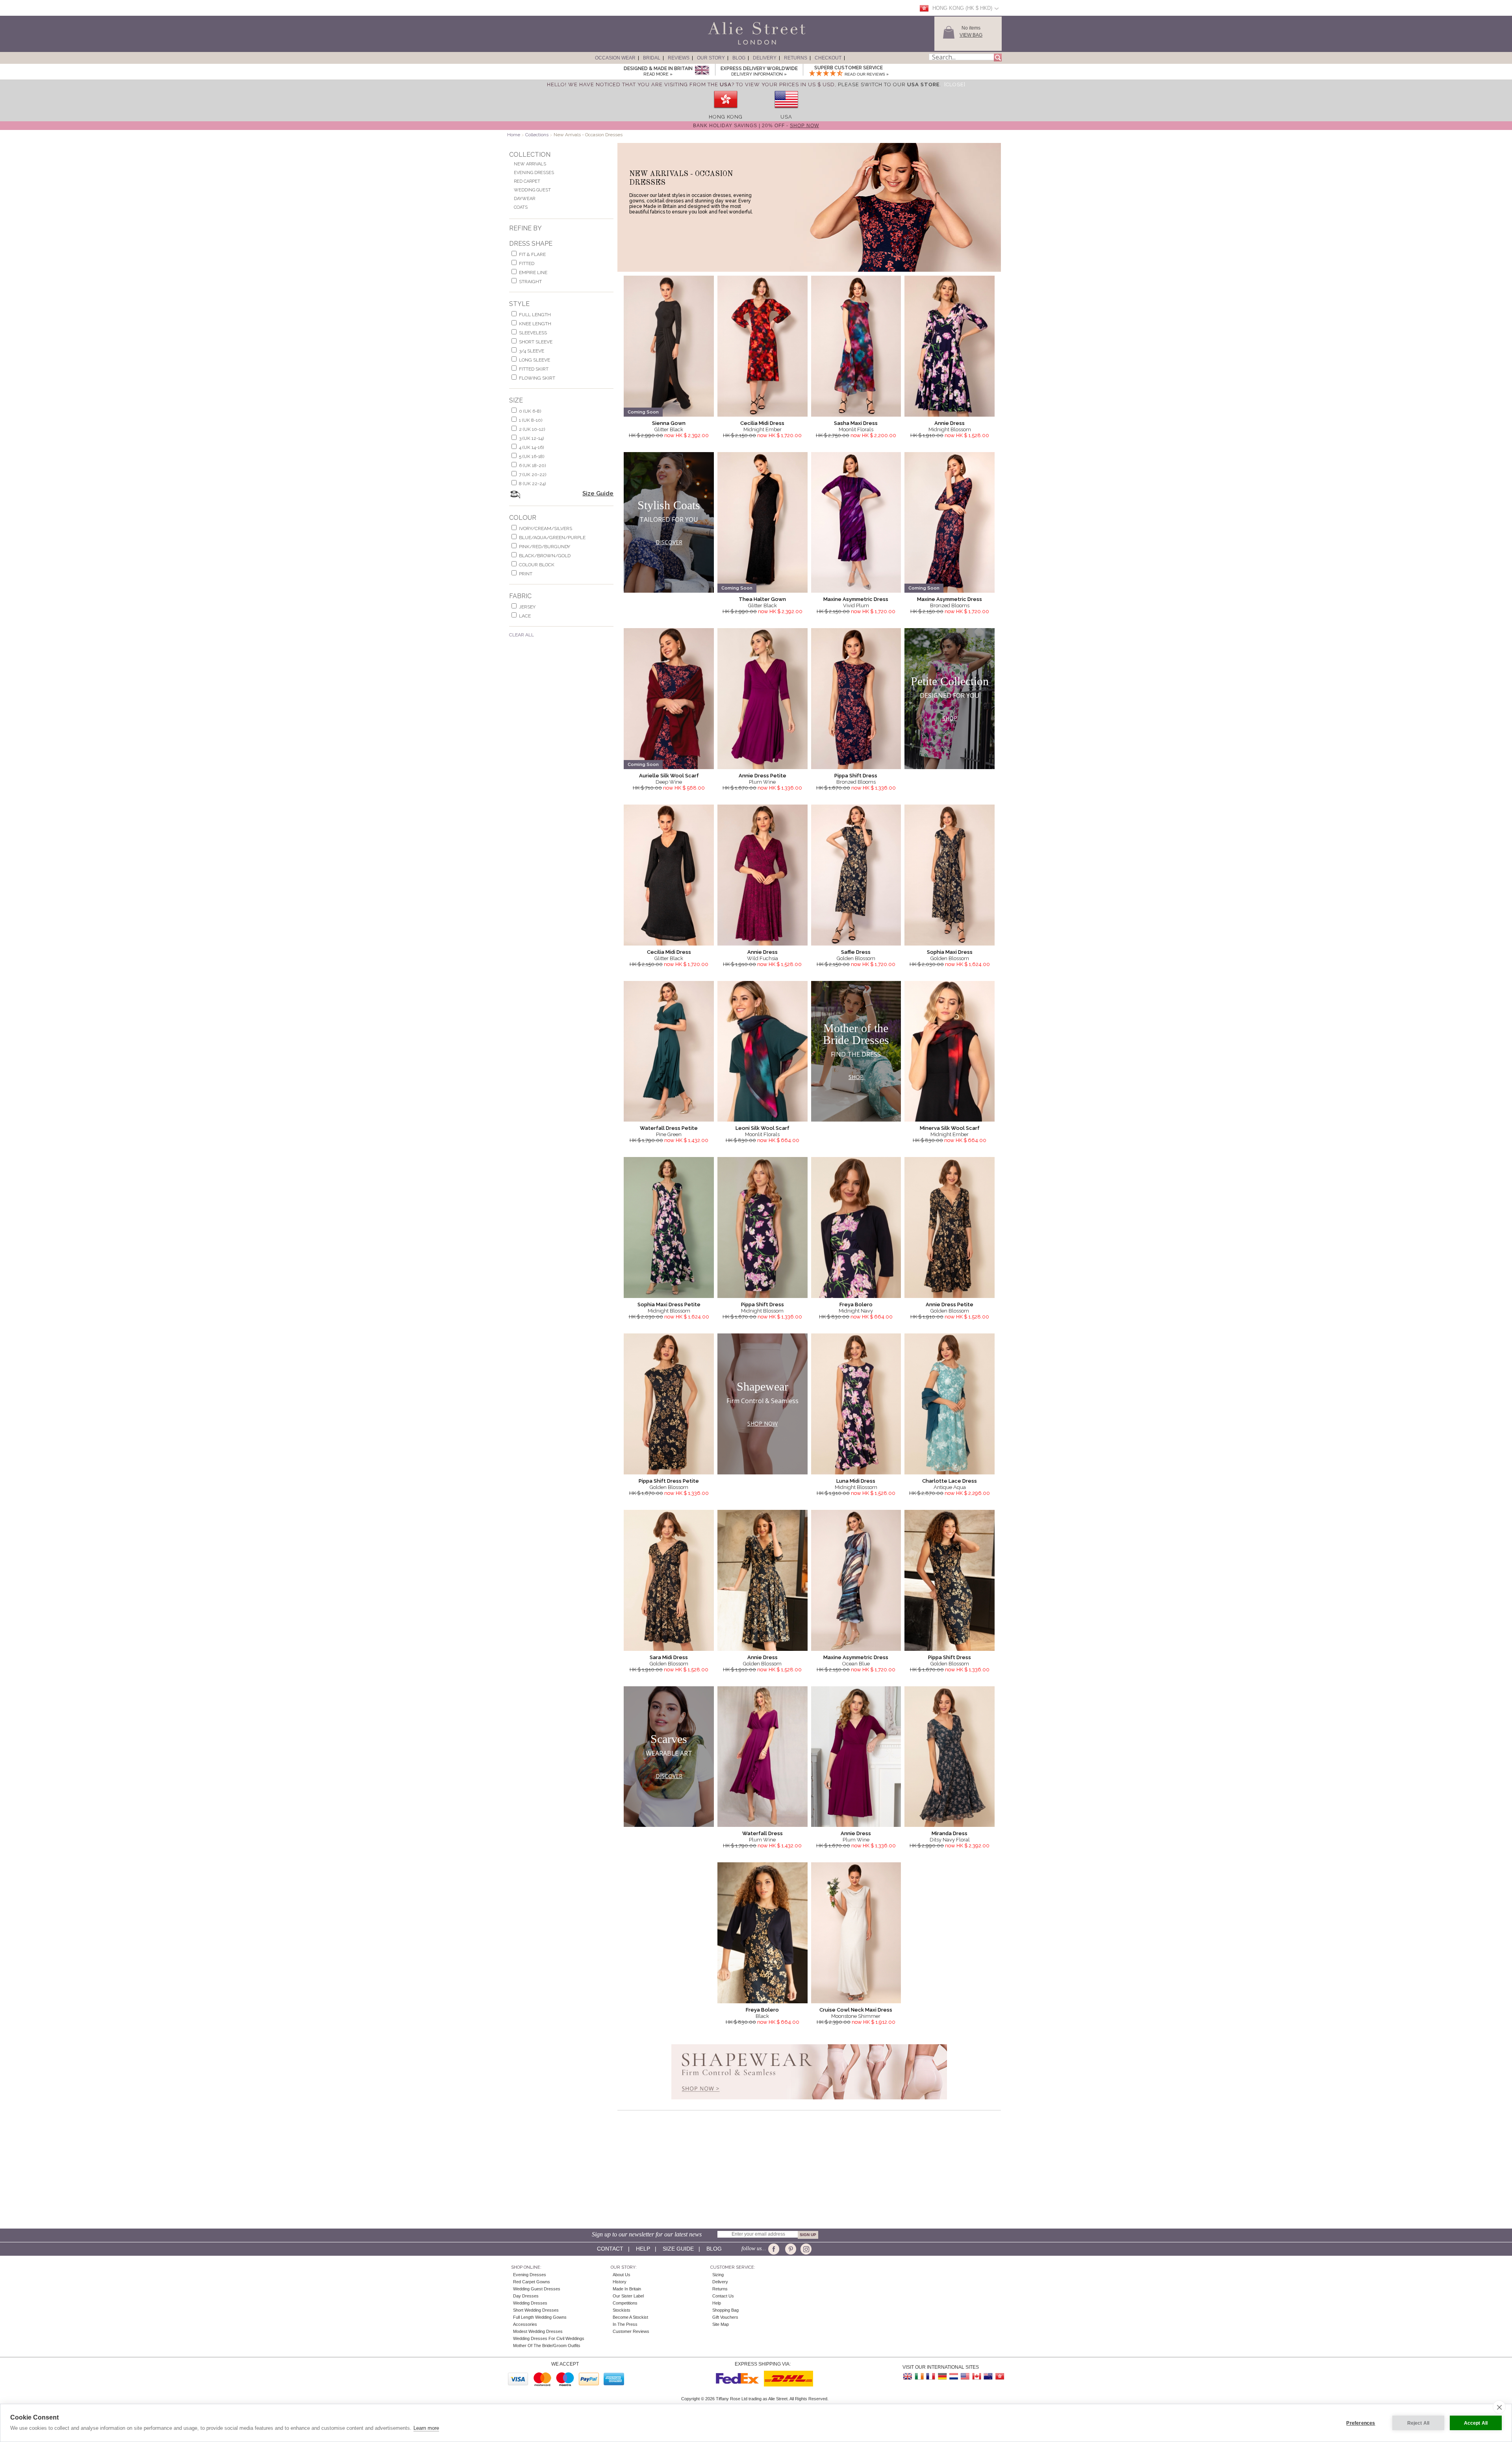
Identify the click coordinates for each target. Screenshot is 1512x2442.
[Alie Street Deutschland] (942, 2376)
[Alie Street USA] (965, 2376)
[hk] (726, 111)
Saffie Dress (856, 952)
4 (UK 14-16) (531, 447)
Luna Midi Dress (856, 1481)
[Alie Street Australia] (988, 2376)
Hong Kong (726, 117)
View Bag (971, 35)
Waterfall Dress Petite (669, 1128)
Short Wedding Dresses (536, 2310)
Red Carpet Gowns (532, 2282)
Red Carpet (527, 181)
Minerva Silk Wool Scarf (950, 1128)
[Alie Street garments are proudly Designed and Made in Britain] (702, 71)
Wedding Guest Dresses (537, 2289)
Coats (521, 207)
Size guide (678, 2249)
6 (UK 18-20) (532, 465)
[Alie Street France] (931, 2376)
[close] (1499, 2407)
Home (514, 135)
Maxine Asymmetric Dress (856, 599)
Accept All (1476, 2423)
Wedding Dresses (530, 2303)
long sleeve (535, 360)
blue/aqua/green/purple (552, 538)
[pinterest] (790, 2249)
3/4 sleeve (532, 351)
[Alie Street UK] (908, 2376)
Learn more (426, 2428)
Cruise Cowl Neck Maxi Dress (856, 2010)
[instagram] (805, 2249)
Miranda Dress (950, 1833)
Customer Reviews (631, 2331)
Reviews (679, 58)
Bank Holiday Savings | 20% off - (756, 126)
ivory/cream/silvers (546, 528)
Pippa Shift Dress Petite (669, 1481)
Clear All (522, 635)
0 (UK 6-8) (530, 411)
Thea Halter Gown (762, 599)
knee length (535, 324)
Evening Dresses (534, 173)
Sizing (718, 2275)
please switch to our (889, 84)
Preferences (1361, 2423)
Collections (537, 135)
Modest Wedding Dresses (538, 2331)
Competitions (625, 2303)
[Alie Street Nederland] (954, 2376)
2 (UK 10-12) (532, 429)
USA (786, 117)
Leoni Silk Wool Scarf (762, 1128)
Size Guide (598, 493)
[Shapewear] (809, 2102)
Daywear (524, 199)
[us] (786, 111)
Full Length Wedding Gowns (540, 2317)
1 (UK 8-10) (531, 420)
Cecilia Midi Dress (762, 423)
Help (643, 2249)
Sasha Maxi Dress (856, 423)
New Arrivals (530, 164)
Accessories (525, 2324)
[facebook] (775, 2249)
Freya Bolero (856, 1304)
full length (535, 315)
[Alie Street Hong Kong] (999, 2376)
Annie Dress (950, 423)
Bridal (652, 58)
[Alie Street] (721, 45)
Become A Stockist (630, 2317)
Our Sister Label (628, 2296)
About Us (622, 2275)
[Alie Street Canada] (976, 2376)
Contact (610, 2249)
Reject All (1418, 2423)
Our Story (711, 58)
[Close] (955, 84)
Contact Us (723, 2296)
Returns (796, 58)
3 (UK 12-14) (531, 438)
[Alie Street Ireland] (919, 2376)
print (526, 574)
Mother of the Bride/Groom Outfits (547, 2346)
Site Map (721, 2324)
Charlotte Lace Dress (950, 1481)
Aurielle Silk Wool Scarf (669, 776)
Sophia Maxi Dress (950, 952)
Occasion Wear (615, 58)
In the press (625, 2324)
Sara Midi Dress (669, 1657)
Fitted (527, 263)
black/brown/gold (545, 556)
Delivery (765, 58)
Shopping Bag (725, 2310)
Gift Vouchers (725, 2317)
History (620, 2282)
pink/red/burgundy (545, 547)
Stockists (622, 2310)
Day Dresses (526, 2296)
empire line (533, 273)
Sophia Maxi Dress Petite (669, 1304)
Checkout (828, 58)
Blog (739, 58)
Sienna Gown (669, 423)
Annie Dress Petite (762, 776)
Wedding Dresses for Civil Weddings (549, 2338)
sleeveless (533, 333)
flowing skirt (537, 378)
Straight (530, 282)
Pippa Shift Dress (856, 776)
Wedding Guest (532, 190)
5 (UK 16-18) (532, 456)
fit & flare (532, 254)
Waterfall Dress (762, 1833)
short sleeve (536, 342)
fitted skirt (534, 369)
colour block (537, 565)
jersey (527, 607)
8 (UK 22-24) (532, 484)
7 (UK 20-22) (533, 475)
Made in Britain (627, 2289)
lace (525, 616)
